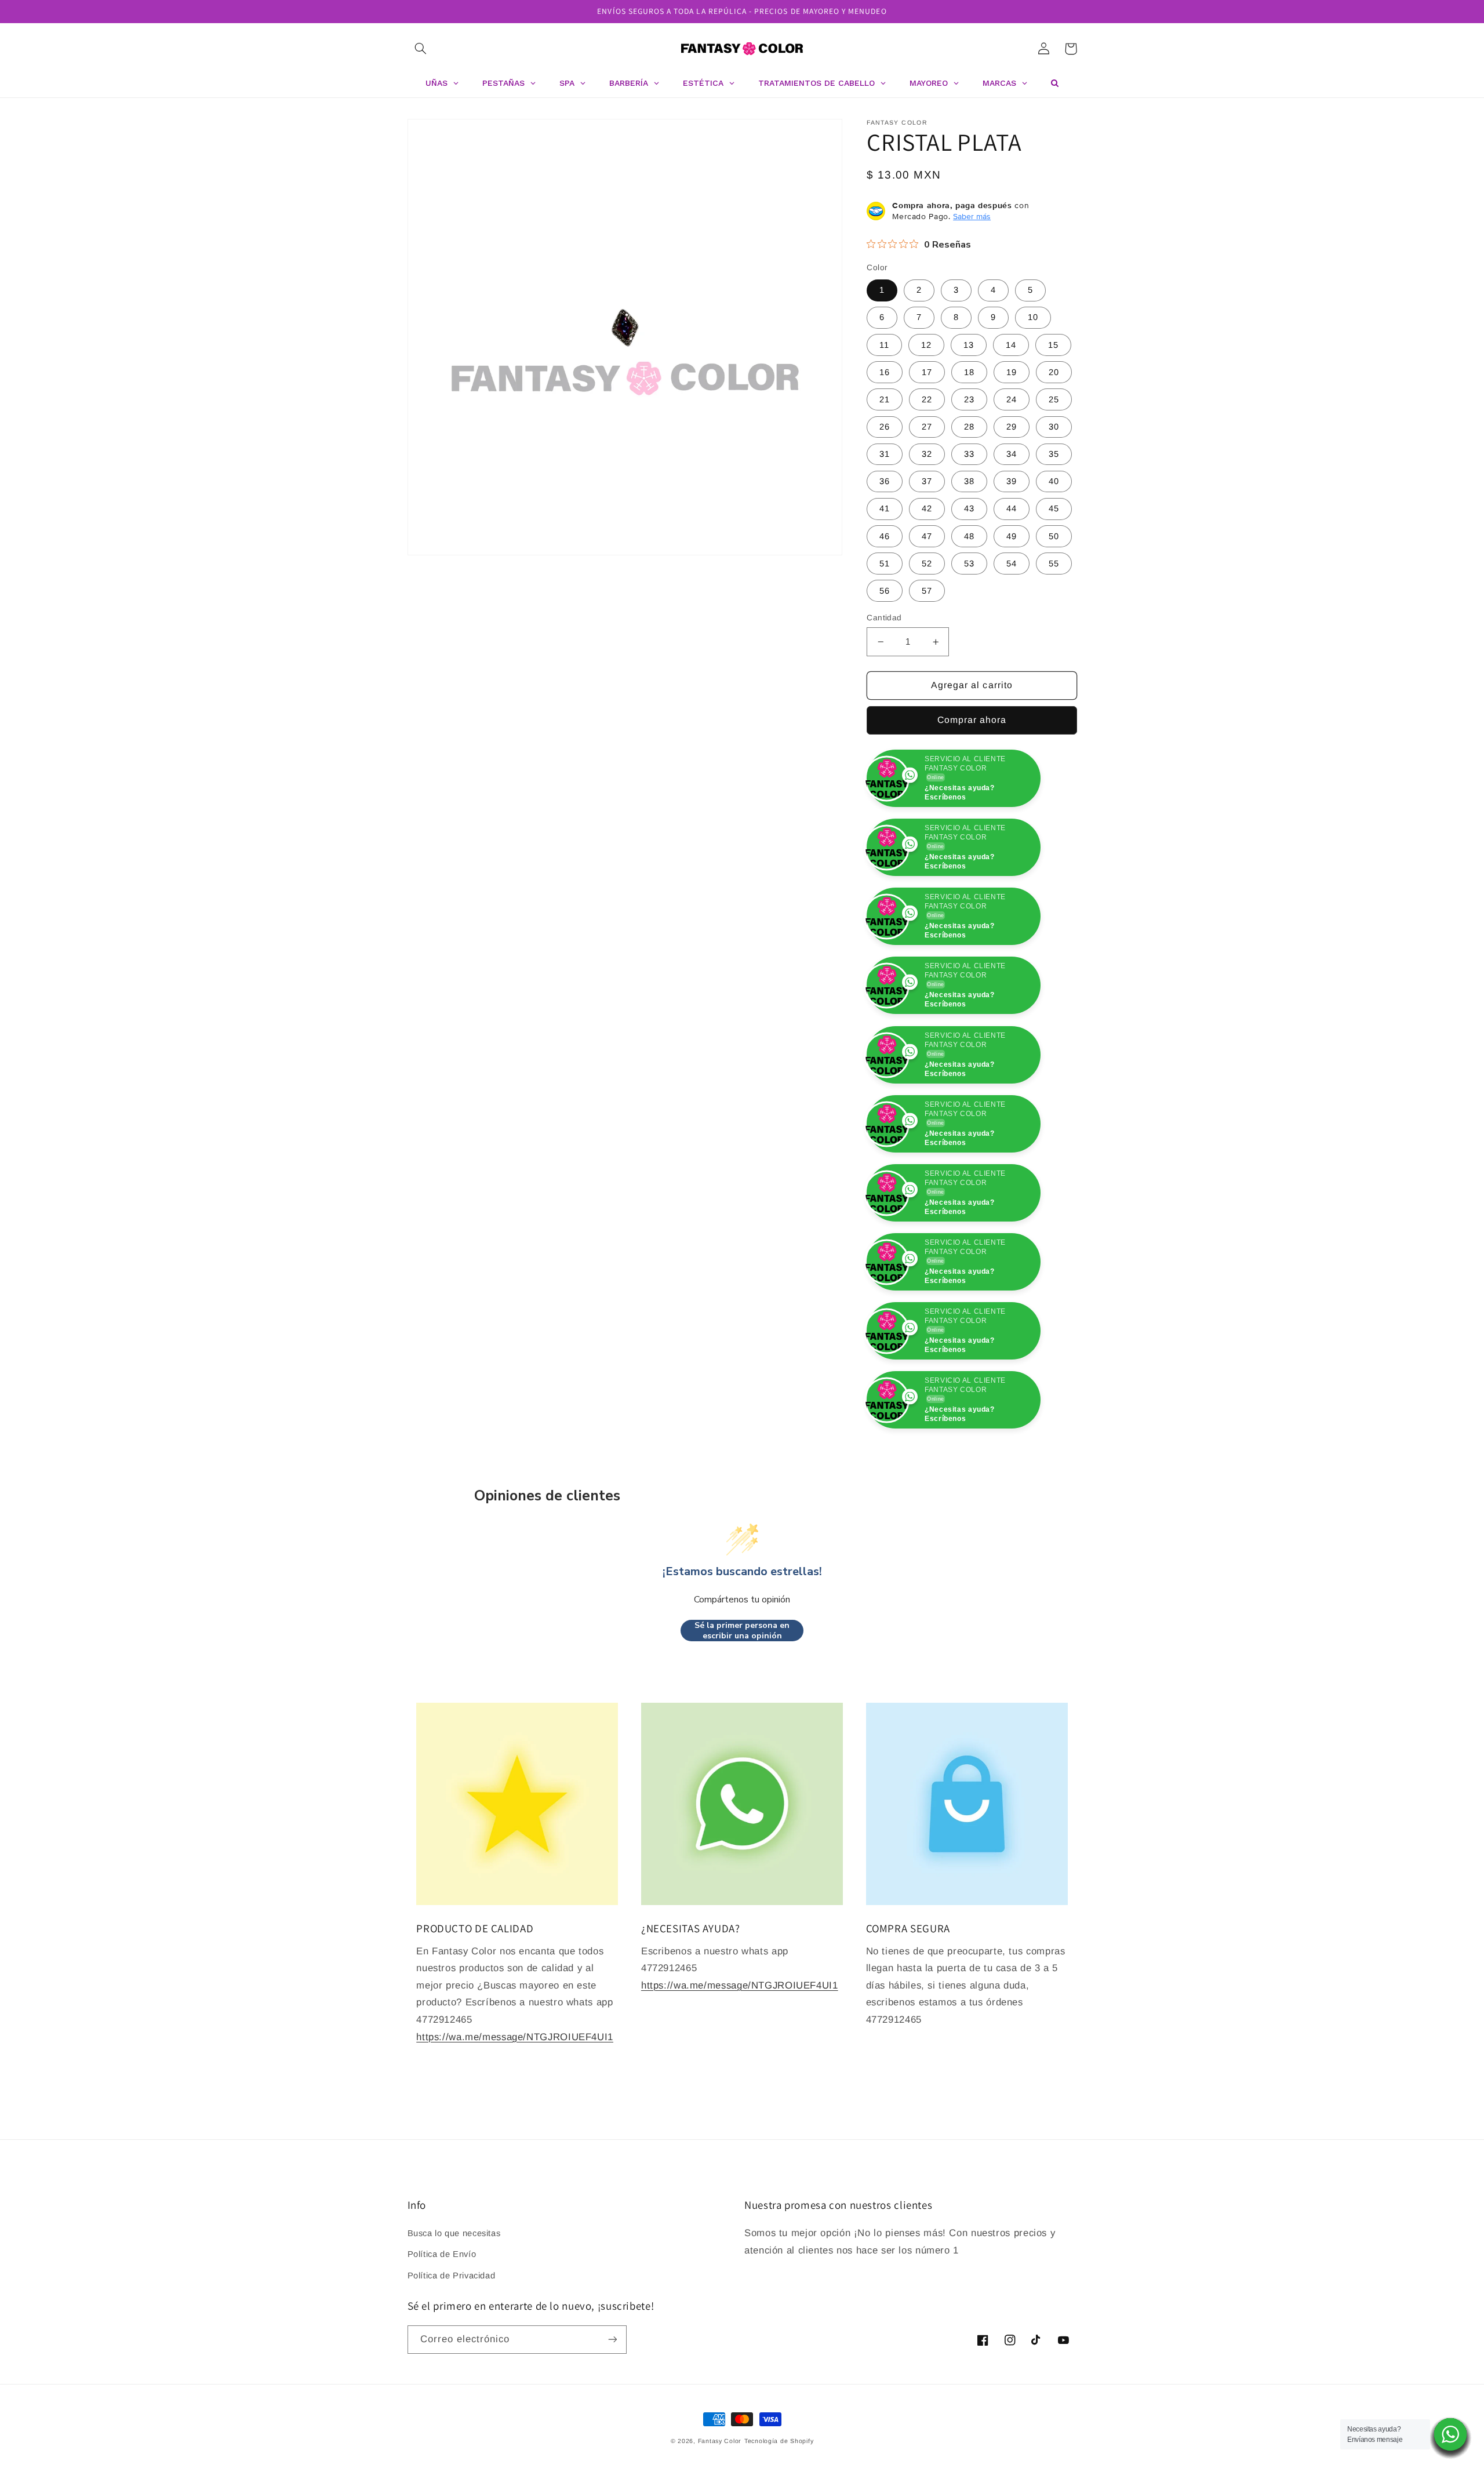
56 (885, 591)
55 (1054, 564)
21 (885, 399)
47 (927, 536)
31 (885, 454)
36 (885, 481)
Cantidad (884, 618)
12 (926, 345)
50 (1054, 536)
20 (1054, 372)
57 (927, 591)
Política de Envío (442, 2393)
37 (927, 481)
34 (1012, 454)
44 (1012, 508)
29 (1012, 427)
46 (885, 536)
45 (1054, 508)
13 (969, 345)
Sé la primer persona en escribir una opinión (742, 1769)
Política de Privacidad (452, 2414)
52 (927, 564)
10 (1033, 317)
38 (969, 481)
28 (969, 427)
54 (1012, 564)
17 (927, 372)
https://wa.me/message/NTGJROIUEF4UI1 (515, 2175)
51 (885, 564)
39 (1012, 481)
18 (969, 372)
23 (969, 399)
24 (1012, 399)
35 (1054, 454)
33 (969, 454)
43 (969, 508)
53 (969, 564)
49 (1012, 536)
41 (885, 508)
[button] (421, 49)
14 (1011, 345)
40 (1054, 481)
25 (1054, 399)
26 (885, 427)
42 (927, 508)
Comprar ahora (972, 720)
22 (927, 399)
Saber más (972, 216)
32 (927, 454)
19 (1012, 372)
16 (885, 372)
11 (884, 345)
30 (1054, 427)
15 (1053, 345)
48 (969, 536)
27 (927, 427)
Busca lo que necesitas (454, 2371)
